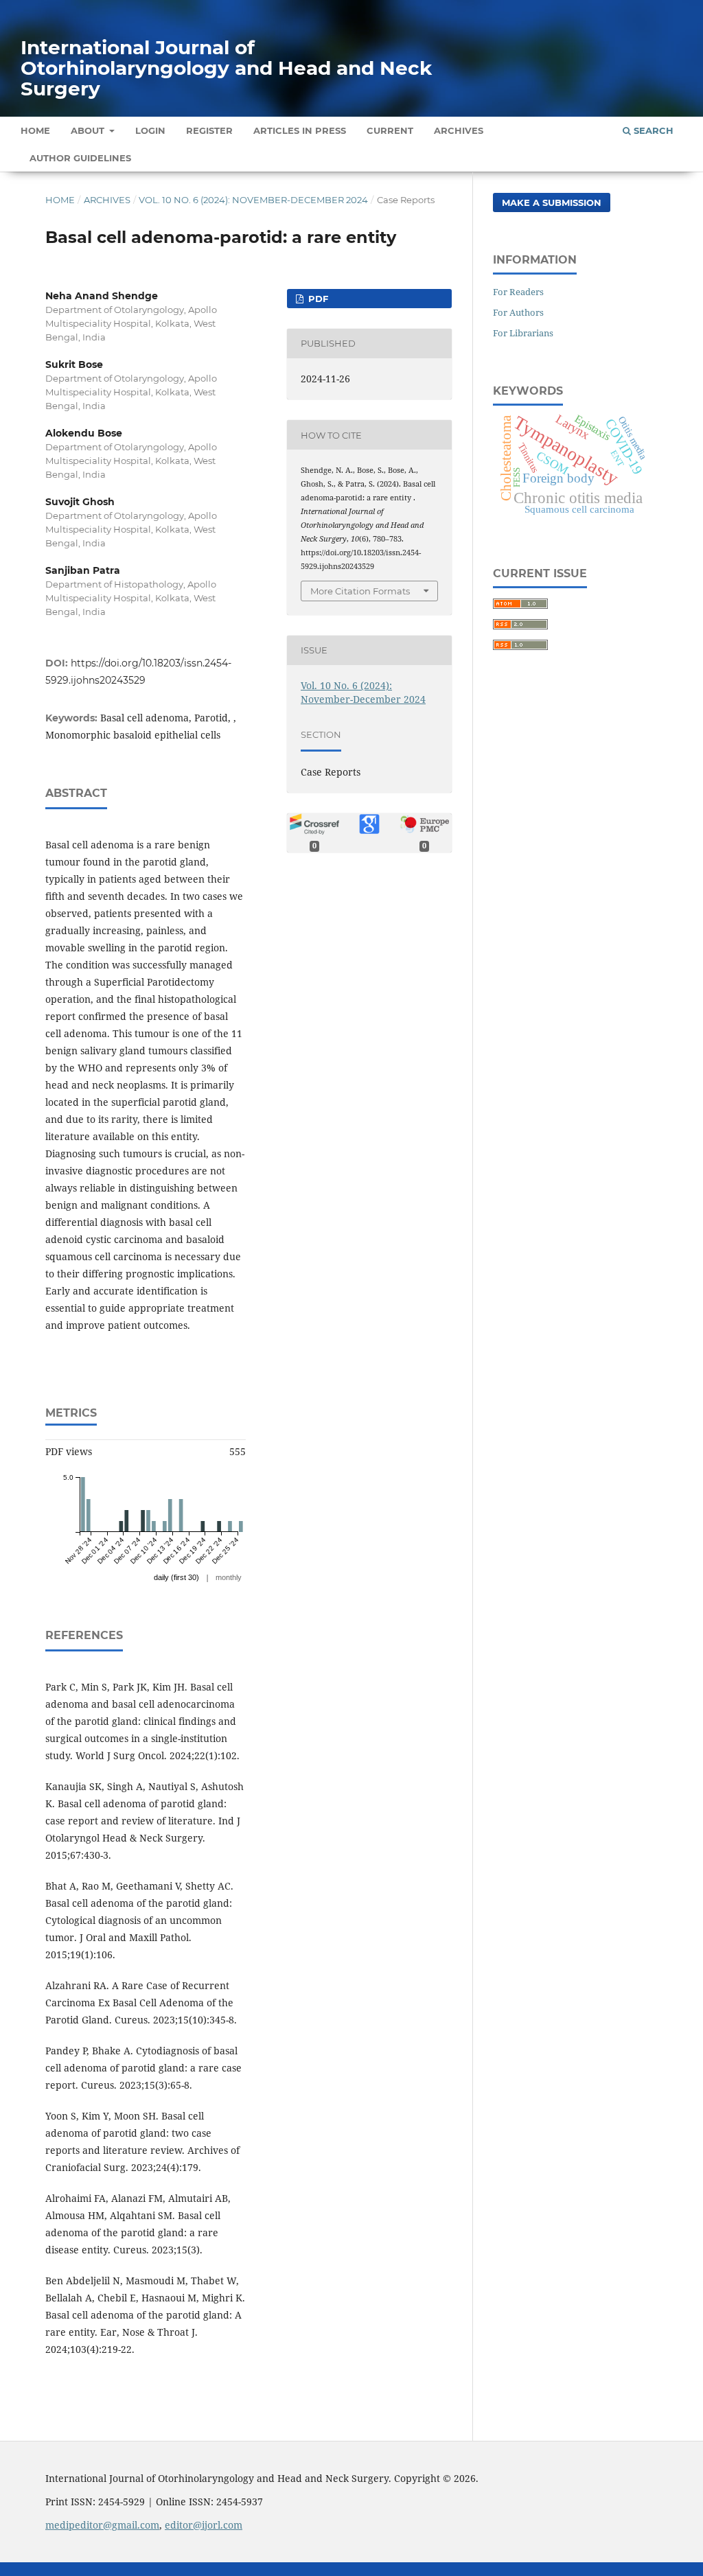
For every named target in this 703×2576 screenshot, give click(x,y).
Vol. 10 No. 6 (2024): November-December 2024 (253, 200)
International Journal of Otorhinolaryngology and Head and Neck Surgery (226, 68)
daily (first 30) (176, 1577)
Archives (459, 130)
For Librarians (523, 333)
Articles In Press (300, 130)
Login (150, 130)
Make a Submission (552, 202)
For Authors (518, 312)
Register (209, 130)
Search (652, 130)
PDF (317, 299)
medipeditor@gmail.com (102, 2525)
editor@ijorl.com (204, 2525)
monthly (229, 1577)
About (89, 130)
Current (390, 130)
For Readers (518, 292)
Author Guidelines (80, 158)
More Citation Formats (360, 591)
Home (35, 130)
